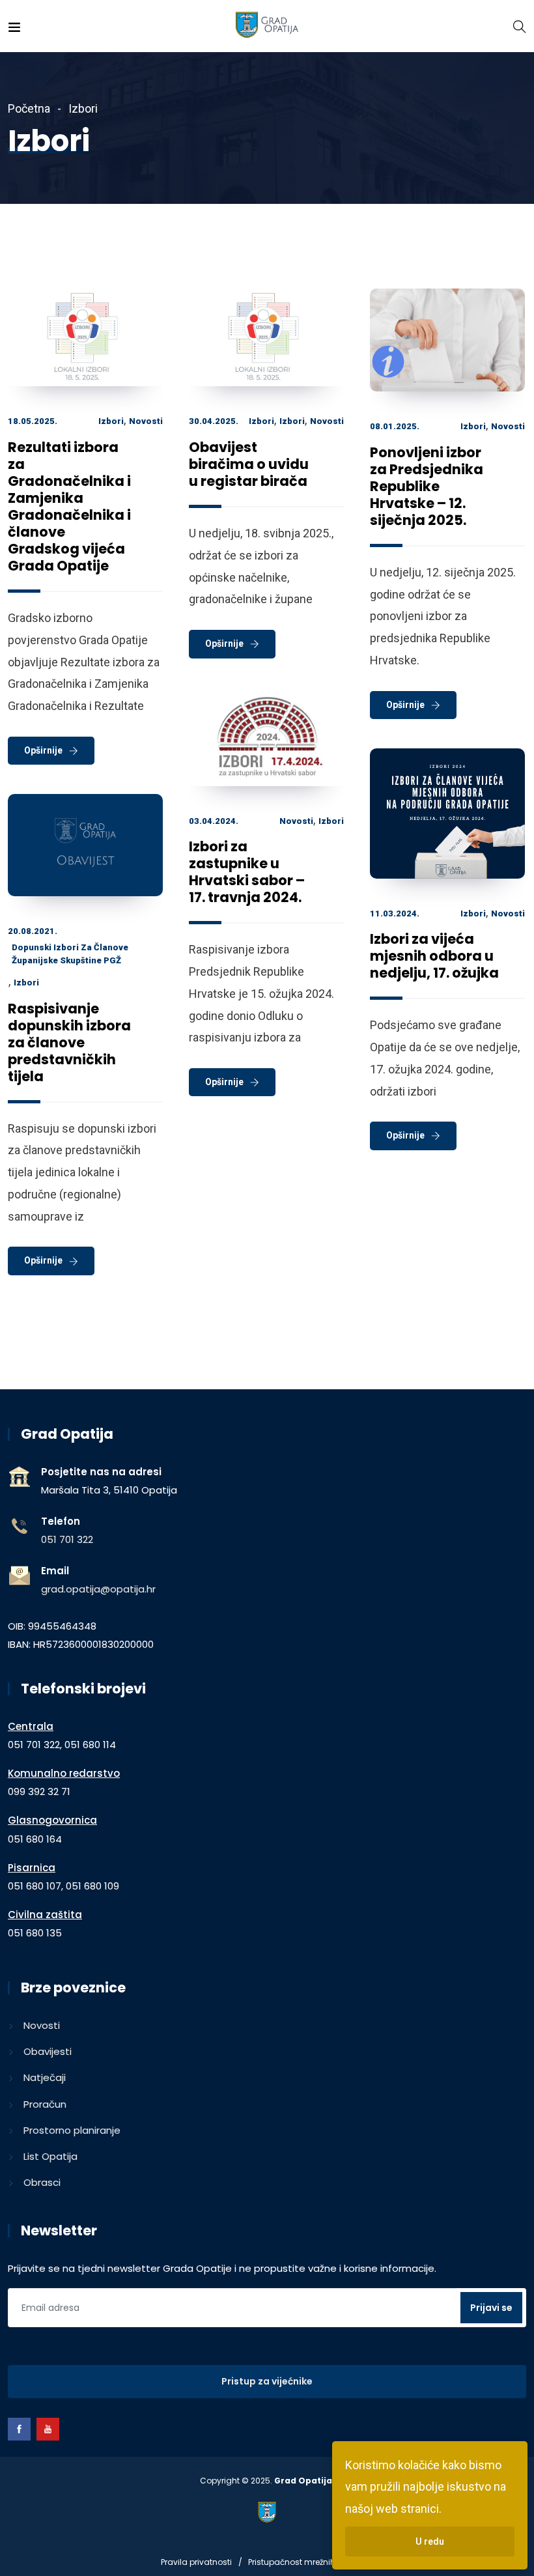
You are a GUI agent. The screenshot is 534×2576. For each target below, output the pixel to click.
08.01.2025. (395, 426)
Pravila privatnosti (196, 2562)
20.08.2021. (33, 931)
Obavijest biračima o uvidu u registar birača (249, 464)
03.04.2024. (214, 821)
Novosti (146, 421)
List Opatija (50, 2156)
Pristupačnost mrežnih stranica (310, 2562)
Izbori (111, 421)
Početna (29, 108)
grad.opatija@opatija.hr (98, 1589)
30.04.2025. (214, 421)
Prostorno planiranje (72, 2130)
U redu (430, 2541)
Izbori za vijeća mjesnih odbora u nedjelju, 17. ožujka (434, 956)
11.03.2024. (395, 913)
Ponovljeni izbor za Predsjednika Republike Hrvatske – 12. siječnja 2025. (427, 486)
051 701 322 (67, 1539)
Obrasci (42, 2182)
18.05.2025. (33, 421)
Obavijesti (48, 2051)
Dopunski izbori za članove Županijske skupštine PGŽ (70, 954)
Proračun (45, 2104)
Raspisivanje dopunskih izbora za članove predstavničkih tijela (69, 1042)
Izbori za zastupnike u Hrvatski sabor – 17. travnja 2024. (247, 872)
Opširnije (43, 750)
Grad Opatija (303, 2481)
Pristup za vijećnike (267, 2381)
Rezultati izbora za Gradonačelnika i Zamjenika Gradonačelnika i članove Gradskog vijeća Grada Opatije (69, 506)
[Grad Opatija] (267, 26)
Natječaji (45, 2077)
